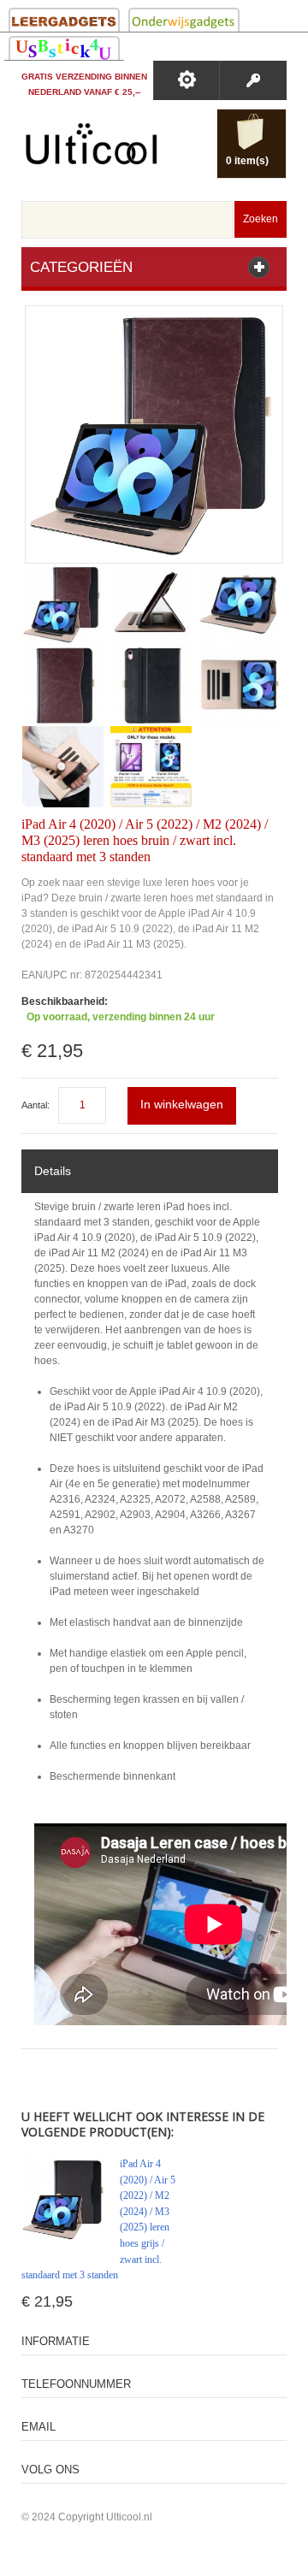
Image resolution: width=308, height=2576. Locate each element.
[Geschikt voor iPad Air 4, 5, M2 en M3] (151, 767)
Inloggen (253, 80)
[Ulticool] (92, 148)
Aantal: (36, 1105)
